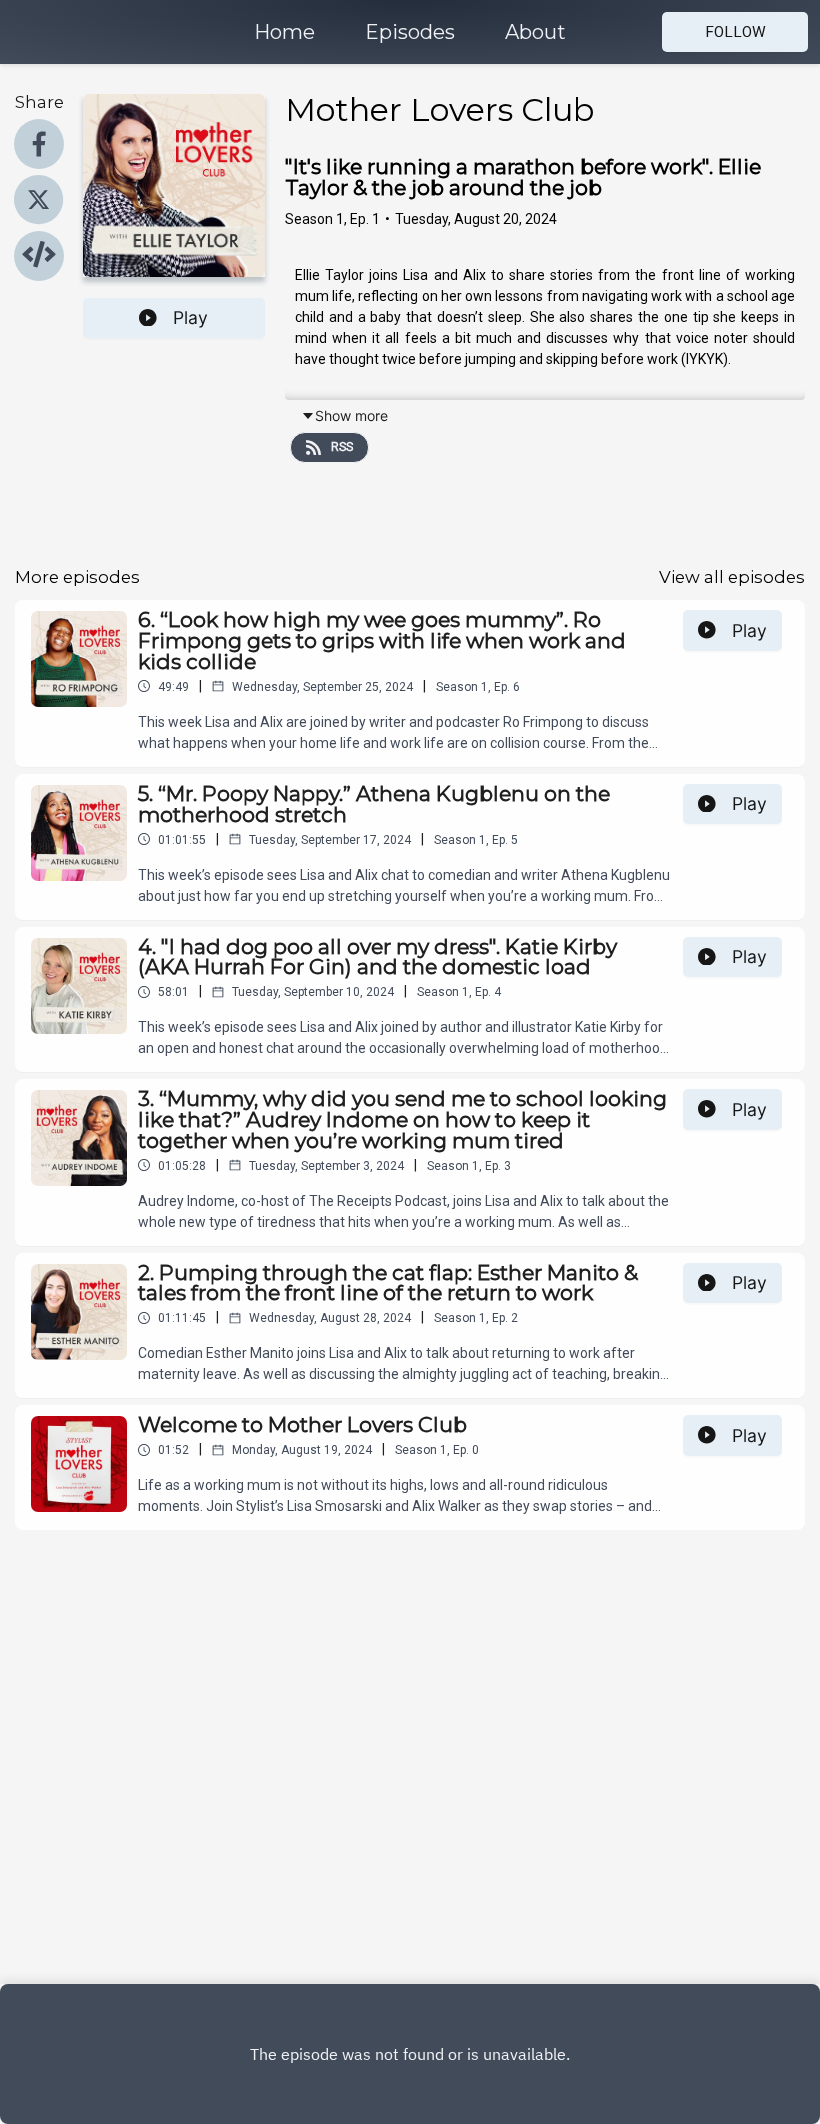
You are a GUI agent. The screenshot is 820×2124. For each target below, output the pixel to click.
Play (190, 317)
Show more (351, 415)
